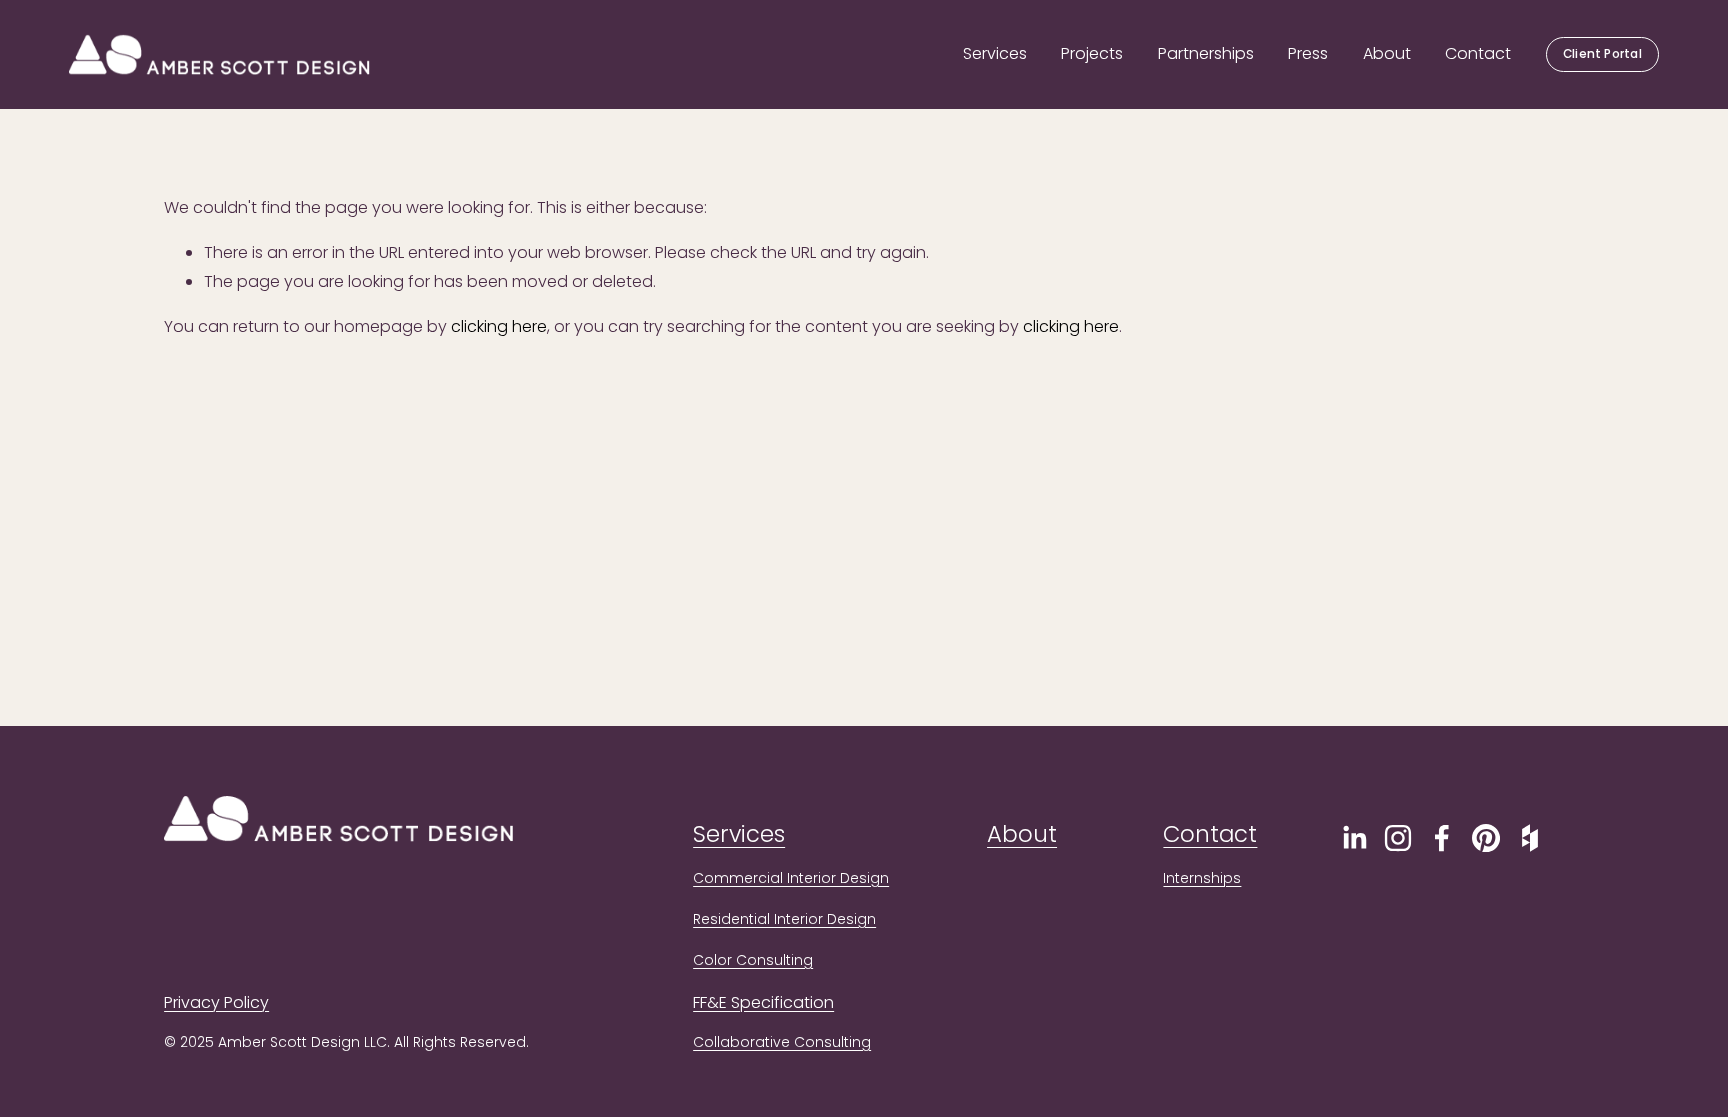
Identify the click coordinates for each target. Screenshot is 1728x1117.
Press (1308, 53)
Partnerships (1206, 53)
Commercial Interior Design (791, 878)
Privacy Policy (216, 1002)
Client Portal (1602, 54)
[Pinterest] (1486, 838)
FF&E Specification (763, 1002)
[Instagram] (1398, 838)
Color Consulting (753, 960)
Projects (1092, 53)
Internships (1202, 878)
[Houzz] (1530, 838)
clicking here (499, 326)
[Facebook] (1442, 838)
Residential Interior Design (784, 919)
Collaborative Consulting (782, 1042)
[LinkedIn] (1354, 838)
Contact (1478, 53)
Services (995, 53)
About (1387, 53)
